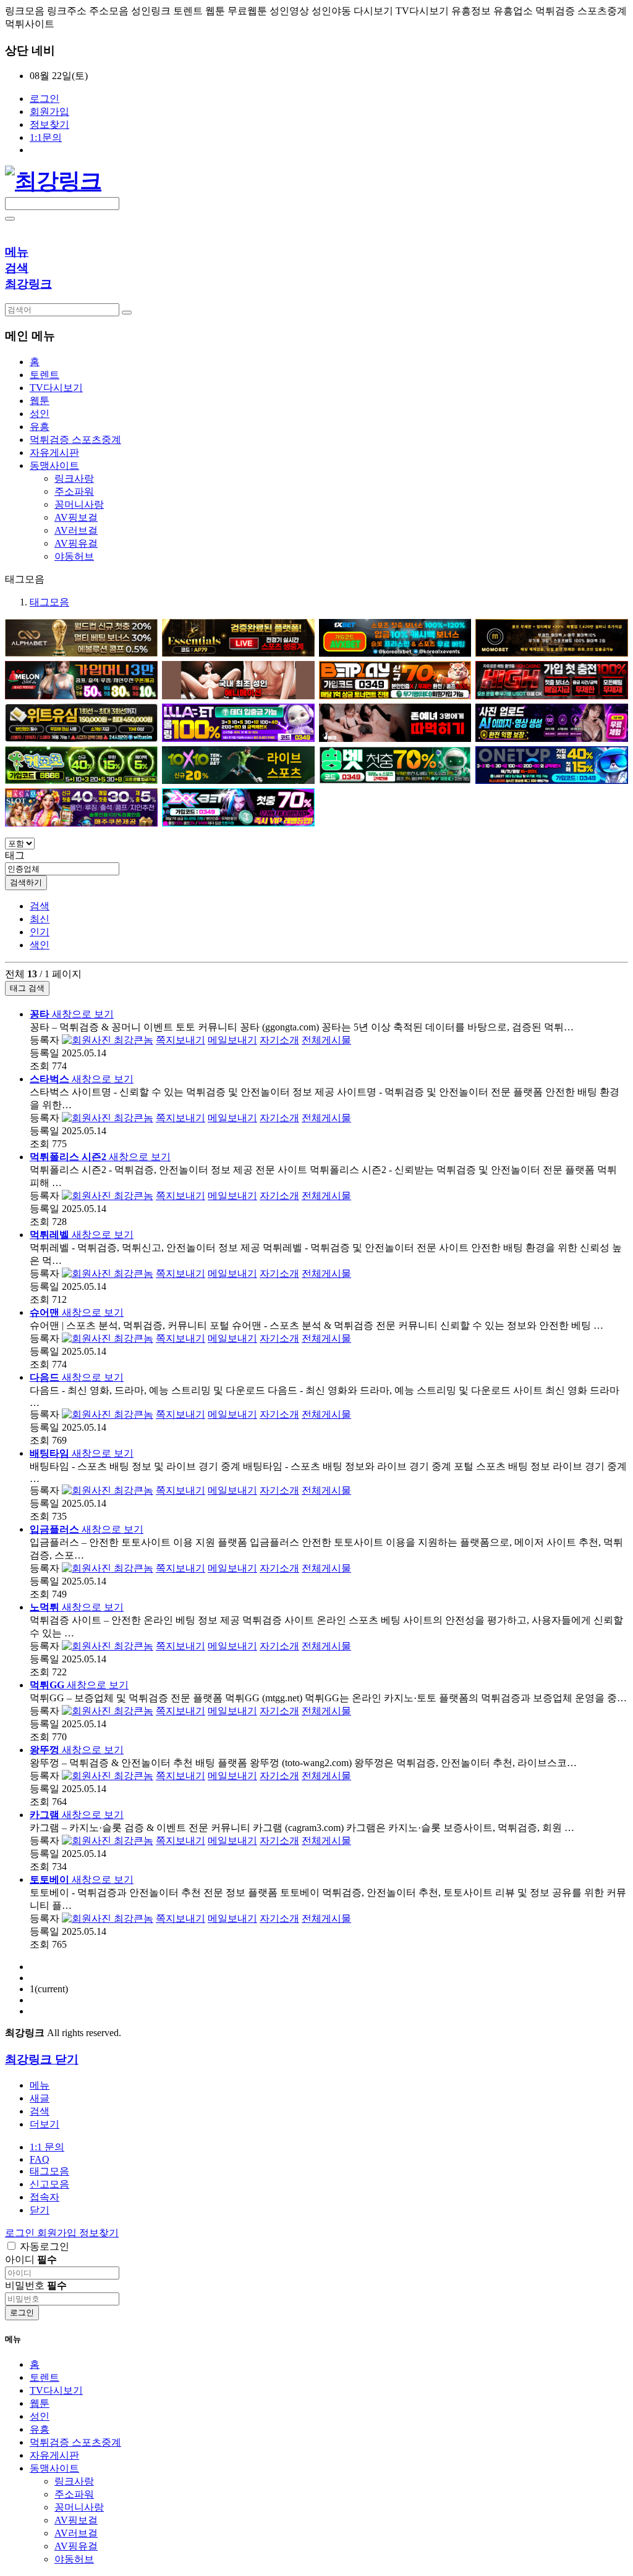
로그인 (45, 99)
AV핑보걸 (76, 517)
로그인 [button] (21, 2233)
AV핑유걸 (76, 543)
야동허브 (74, 556)
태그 (15, 855)
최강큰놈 (132, 1040)
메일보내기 (232, 1040)
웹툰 (40, 2403)
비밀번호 (36, 2285)
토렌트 (45, 2377)
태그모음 (49, 602)
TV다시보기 (56, 2390)
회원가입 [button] (58, 2233)
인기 (40, 932)
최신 (40, 919)
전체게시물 (326, 1040)
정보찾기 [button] (99, 2233)
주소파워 (74, 491)
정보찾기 (49, 124)
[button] (45, 2124)
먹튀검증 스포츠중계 (75, 2442)
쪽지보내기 (181, 1040)
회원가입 (49, 112)
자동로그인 (45, 2246)
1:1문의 (46, 137)
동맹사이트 (54, 2468)
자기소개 (279, 1040)
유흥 (40, 2429)
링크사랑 (74, 478)
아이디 (31, 2259)
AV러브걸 (76, 530)
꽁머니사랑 (79, 504)
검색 (40, 906)
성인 (40, 2416)
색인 (40, 945)
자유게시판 (54, 2455)
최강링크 (28, 284)
